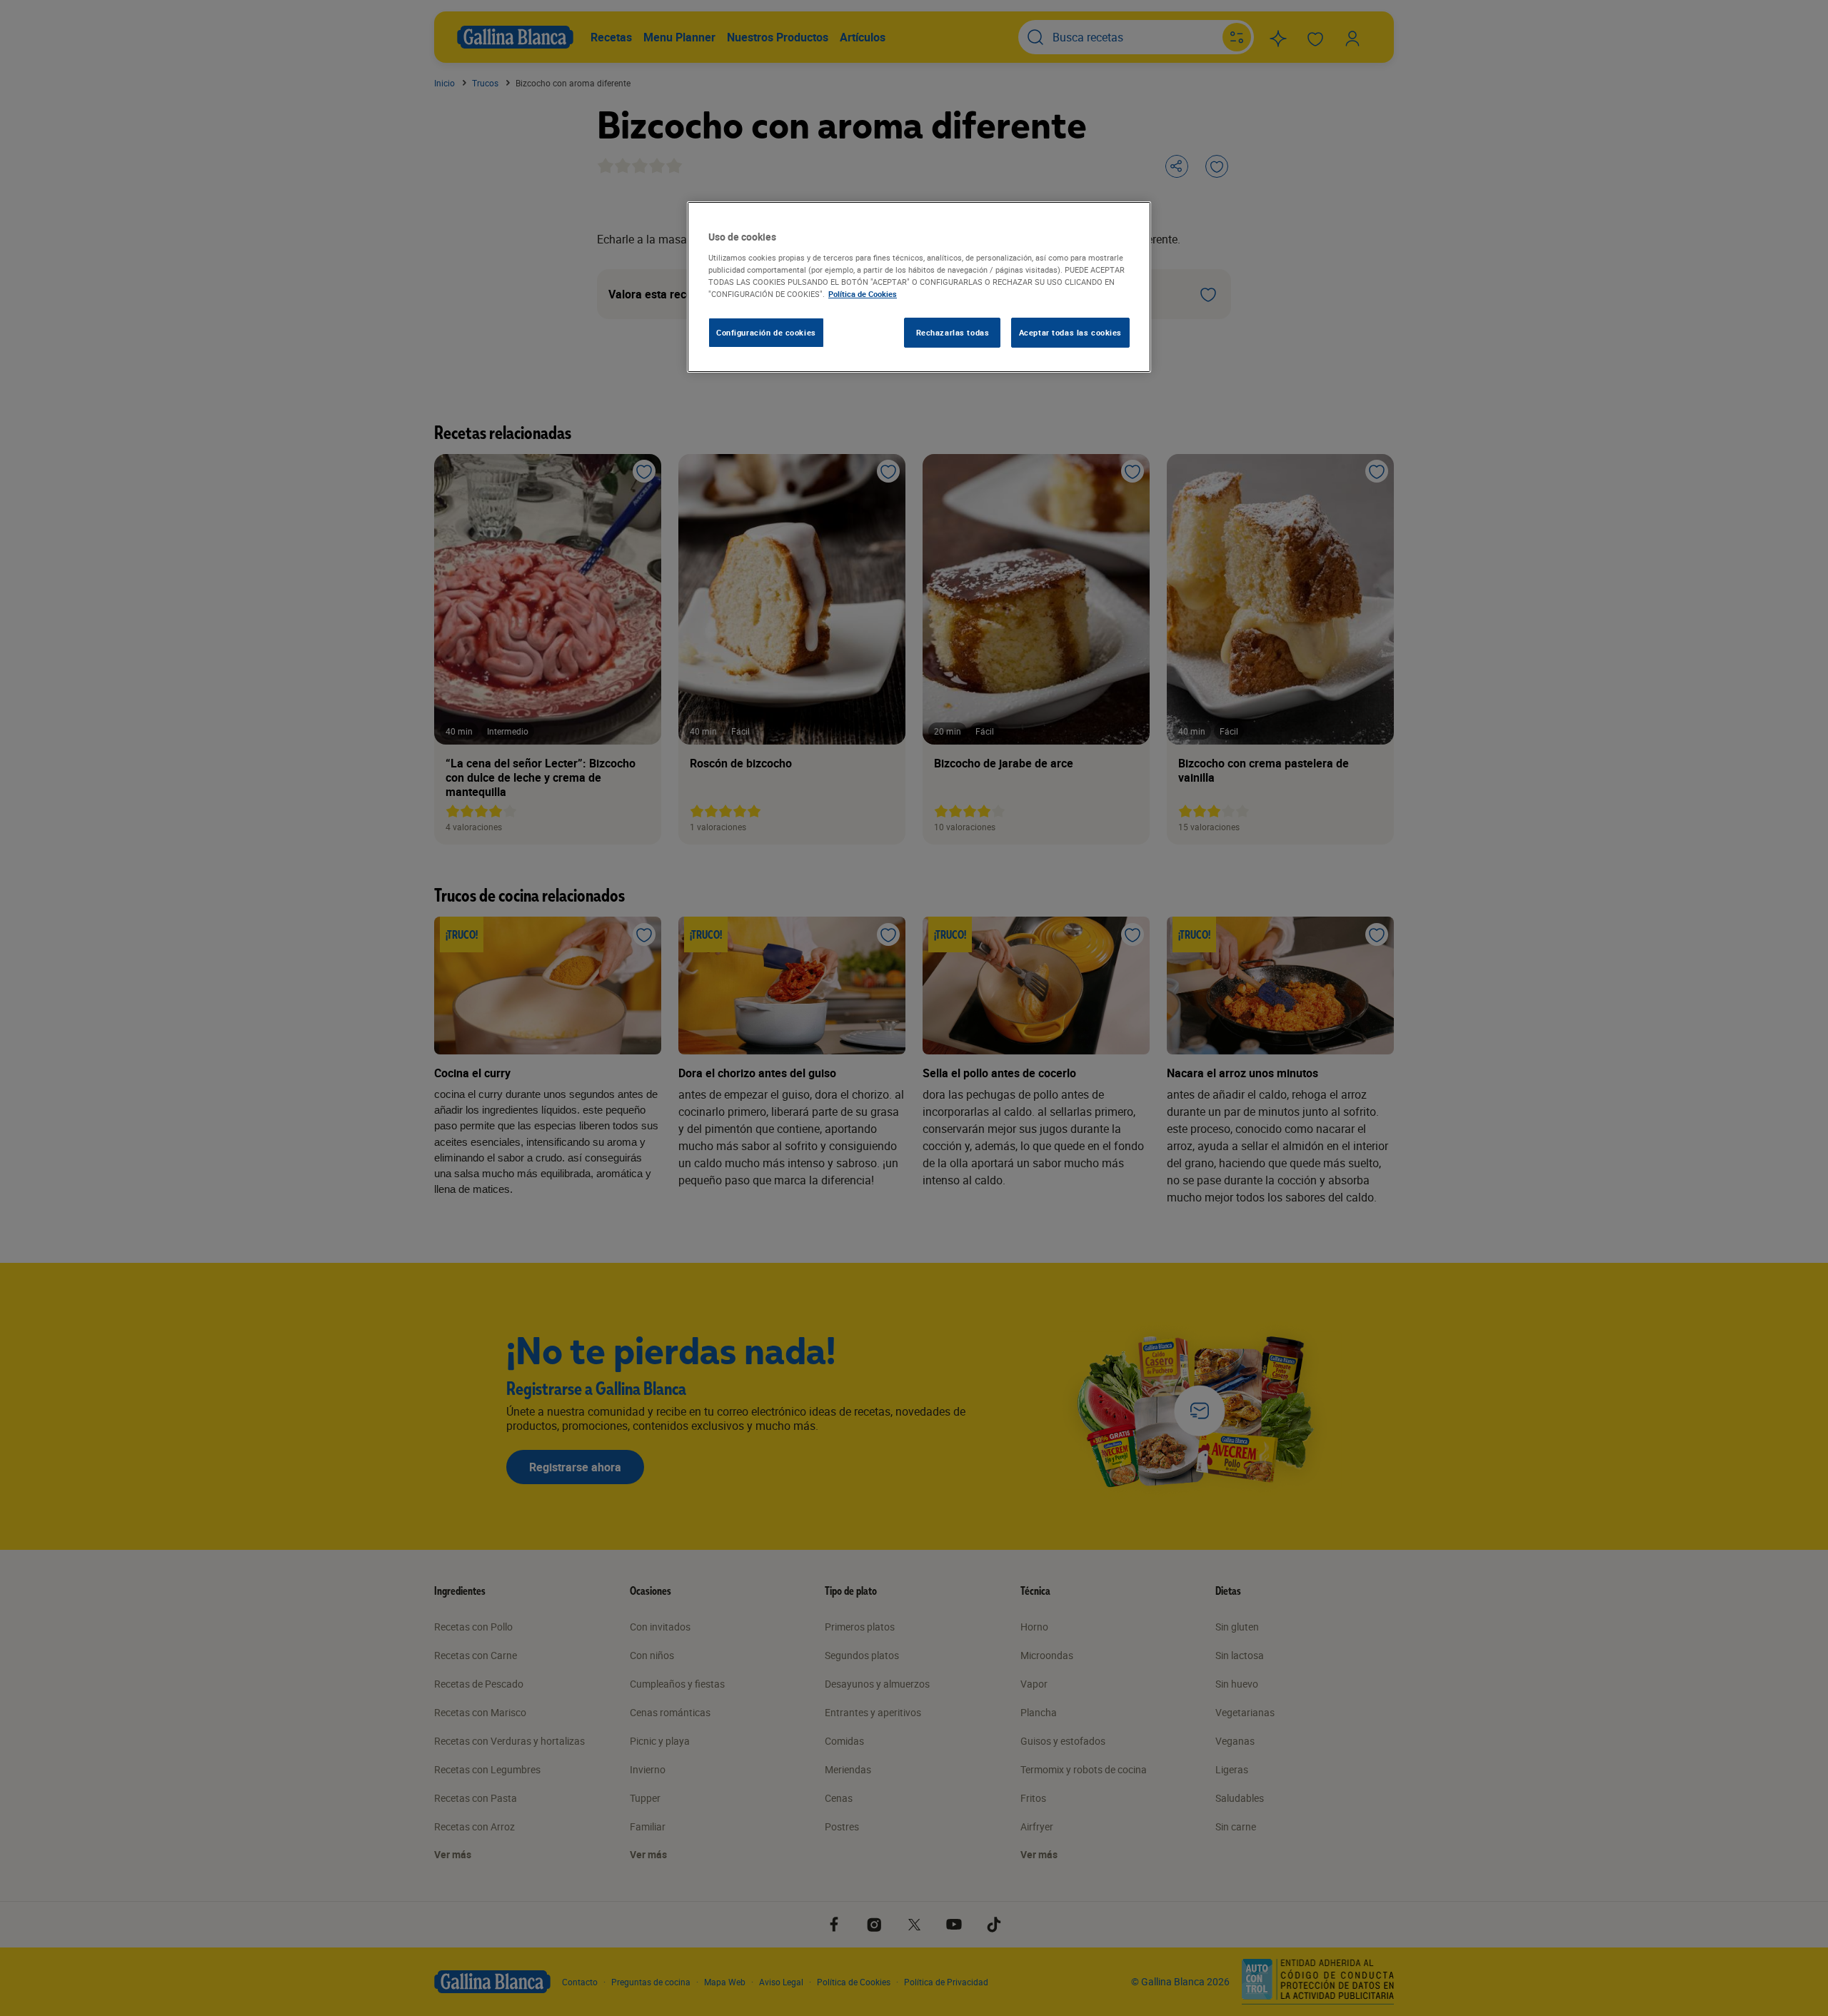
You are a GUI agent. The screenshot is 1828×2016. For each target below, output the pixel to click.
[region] (919, 287)
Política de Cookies (863, 294)
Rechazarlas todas (953, 332)
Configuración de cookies (766, 332)
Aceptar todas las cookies (1070, 332)
